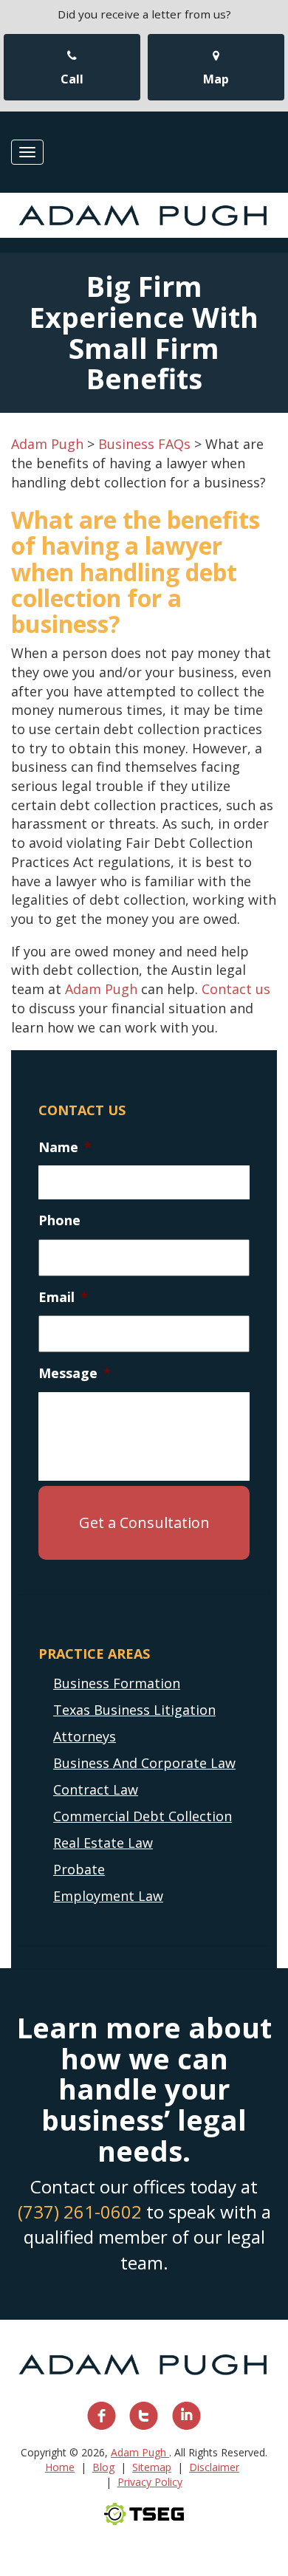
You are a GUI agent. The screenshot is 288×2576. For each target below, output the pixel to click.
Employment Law (108, 1896)
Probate (79, 1869)
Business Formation (117, 1683)
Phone (59, 1220)
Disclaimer (214, 2467)
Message (75, 1373)
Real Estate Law (103, 1843)
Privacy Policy (150, 2482)
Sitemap (152, 2467)
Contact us (236, 989)
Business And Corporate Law (144, 1763)
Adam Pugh (101, 989)
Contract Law (96, 1789)
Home (60, 2467)
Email (63, 1297)
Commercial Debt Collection (143, 1816)
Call (72, 79)
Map (216, 79)
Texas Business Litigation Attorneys (134, 1723)
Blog (103, 2467)
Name (65, 1147)
